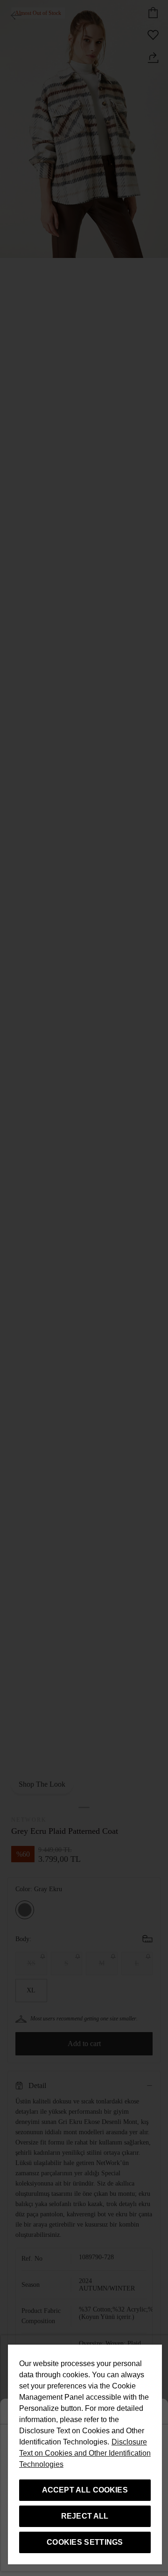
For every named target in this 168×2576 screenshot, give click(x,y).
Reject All (85, 2516)
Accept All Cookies (85, 2490)
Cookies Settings (85, 2542)
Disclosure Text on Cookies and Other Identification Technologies (85, 2453)
